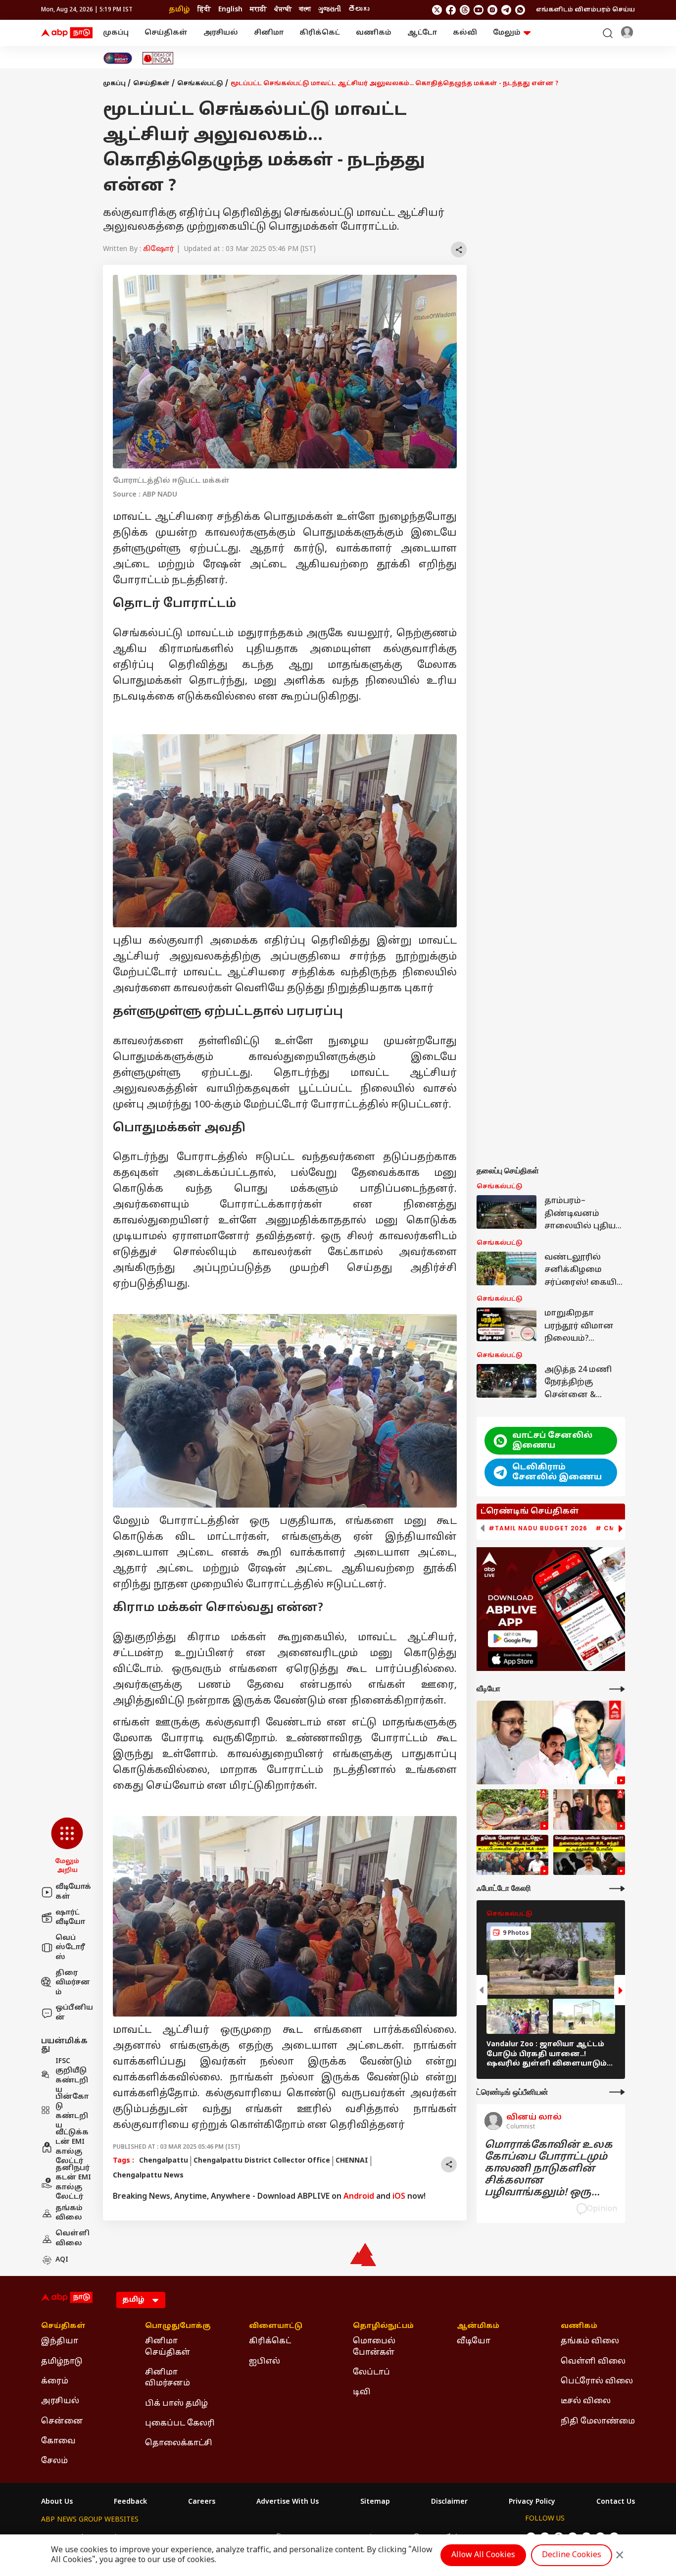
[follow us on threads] (465, 10)
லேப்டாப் (371, 2373)
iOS (399, 2197)
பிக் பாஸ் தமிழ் (176, 2404)
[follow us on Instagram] (492, 10)
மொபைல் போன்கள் (374, 2347)
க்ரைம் (55, 2381)
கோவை (58, 2441)
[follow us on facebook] (451, 10)
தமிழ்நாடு (62, 2362)
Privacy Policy (532, 2502)
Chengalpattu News (148, 2176)
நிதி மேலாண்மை (598, 2422)
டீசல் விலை (586, 2401)
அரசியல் (221, 33)
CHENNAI (352, 2161)
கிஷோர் (159, 249)
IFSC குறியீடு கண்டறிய (72, 2076)
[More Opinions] (617, 2092)
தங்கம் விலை (69, 2213)
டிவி (362, 2392)
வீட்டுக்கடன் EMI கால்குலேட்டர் (72, 2147)
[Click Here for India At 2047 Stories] (118, 58)
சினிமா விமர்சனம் (168, 2378)
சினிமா (269, 33)
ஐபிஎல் (265, 2362)
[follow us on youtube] (479, 10)
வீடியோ (474, 2341)
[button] (67, 1846)
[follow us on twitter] (437, 10)
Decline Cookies (572, 2555)
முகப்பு (116, 33)
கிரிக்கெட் (320, 33)
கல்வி (465, 33)
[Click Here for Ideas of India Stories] (158, 58)
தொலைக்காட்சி (179, 2443)
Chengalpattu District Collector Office (262, 2161)
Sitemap (375, 2502)
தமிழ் (179, 10)
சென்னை (62, 2422)
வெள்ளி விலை (72, 2239)
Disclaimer (449, 2502)
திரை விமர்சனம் (73, 1983)
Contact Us (616, 2502)
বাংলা (305, 10)
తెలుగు (359, 10)
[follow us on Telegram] (506, 10)
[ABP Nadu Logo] (67, 33)
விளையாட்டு (276, 2326)
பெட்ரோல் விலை (597, 2381)
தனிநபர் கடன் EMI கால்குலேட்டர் (73, 2183)
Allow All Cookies (483, 2555)
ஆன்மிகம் (478, 2326)
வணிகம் (374, 33)
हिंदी (204, 10)
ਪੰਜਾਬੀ (283, 10)
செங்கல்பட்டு (200, 84)
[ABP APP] (513, 1639)
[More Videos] (617, 1689)
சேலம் (54, 2461)
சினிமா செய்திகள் (168, 2347)
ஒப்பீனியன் (74, 2013)
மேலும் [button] (507, 33)
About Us (57, 2502)
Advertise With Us (288, 2502)
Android (359, 2197)
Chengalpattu (164, 2161)
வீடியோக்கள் (73, 1892)
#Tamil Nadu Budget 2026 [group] (538, 1528)
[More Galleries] (617, 1889)
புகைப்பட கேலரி (180, 2424)
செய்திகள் (166, 33)
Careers (202, 2502)
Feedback (130, 2502)
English (230, 10)
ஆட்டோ (422, 33)
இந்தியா (60, 2341)
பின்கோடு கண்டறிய (72, 2112)
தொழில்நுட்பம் (383, 2326)
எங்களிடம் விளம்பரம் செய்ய (585, 10)
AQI (62, 2260)
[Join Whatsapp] (520, 10)
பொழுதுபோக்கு (178, 2326)
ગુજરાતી (330, 10)
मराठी (258, 10)
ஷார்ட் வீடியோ (70, 1918)
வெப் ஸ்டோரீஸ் (70, 1948)
